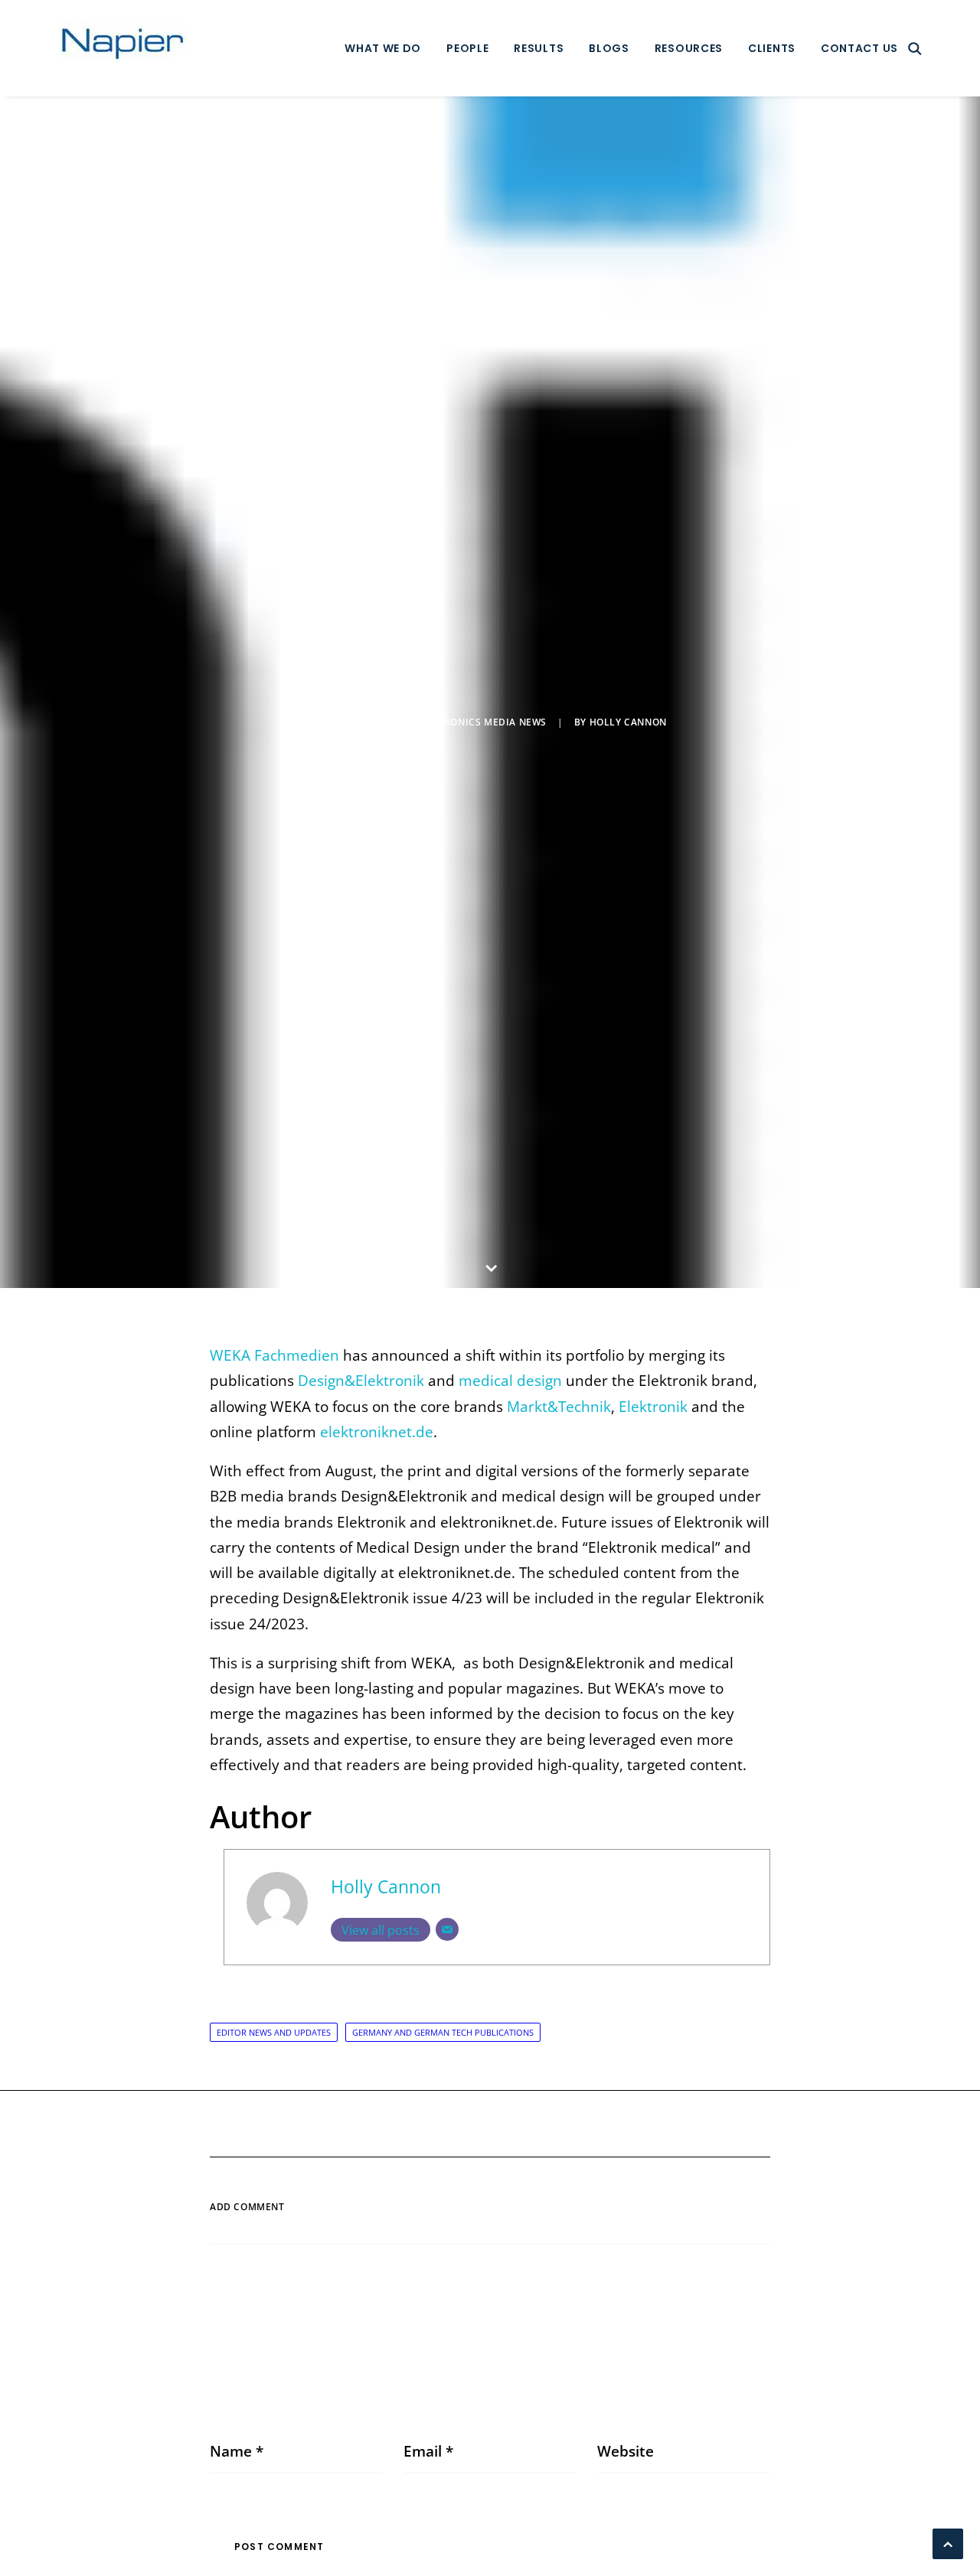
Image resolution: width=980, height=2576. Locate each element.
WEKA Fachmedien (274, 1355)
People (467, 48)
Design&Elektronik (361, 1381)
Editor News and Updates (274, 2032)
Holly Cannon (628, 722)
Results (539, 48)
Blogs (609, 48)
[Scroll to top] (948, 2542)
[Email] (447, 1929)
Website (626, 2451)
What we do (383, 48)
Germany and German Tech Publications (443, 2032)
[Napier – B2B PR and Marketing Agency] (123, 48)
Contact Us (859, 48)
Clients (772, 48)
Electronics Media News (480, 722)
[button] (915, 48)
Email (428, 2451)
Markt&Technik (559, 1407)
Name (237, 2451)
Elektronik (653, 1407)
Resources (689, 48)
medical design (508, 1381)
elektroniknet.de (377, 1432)
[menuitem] (383, 48)
